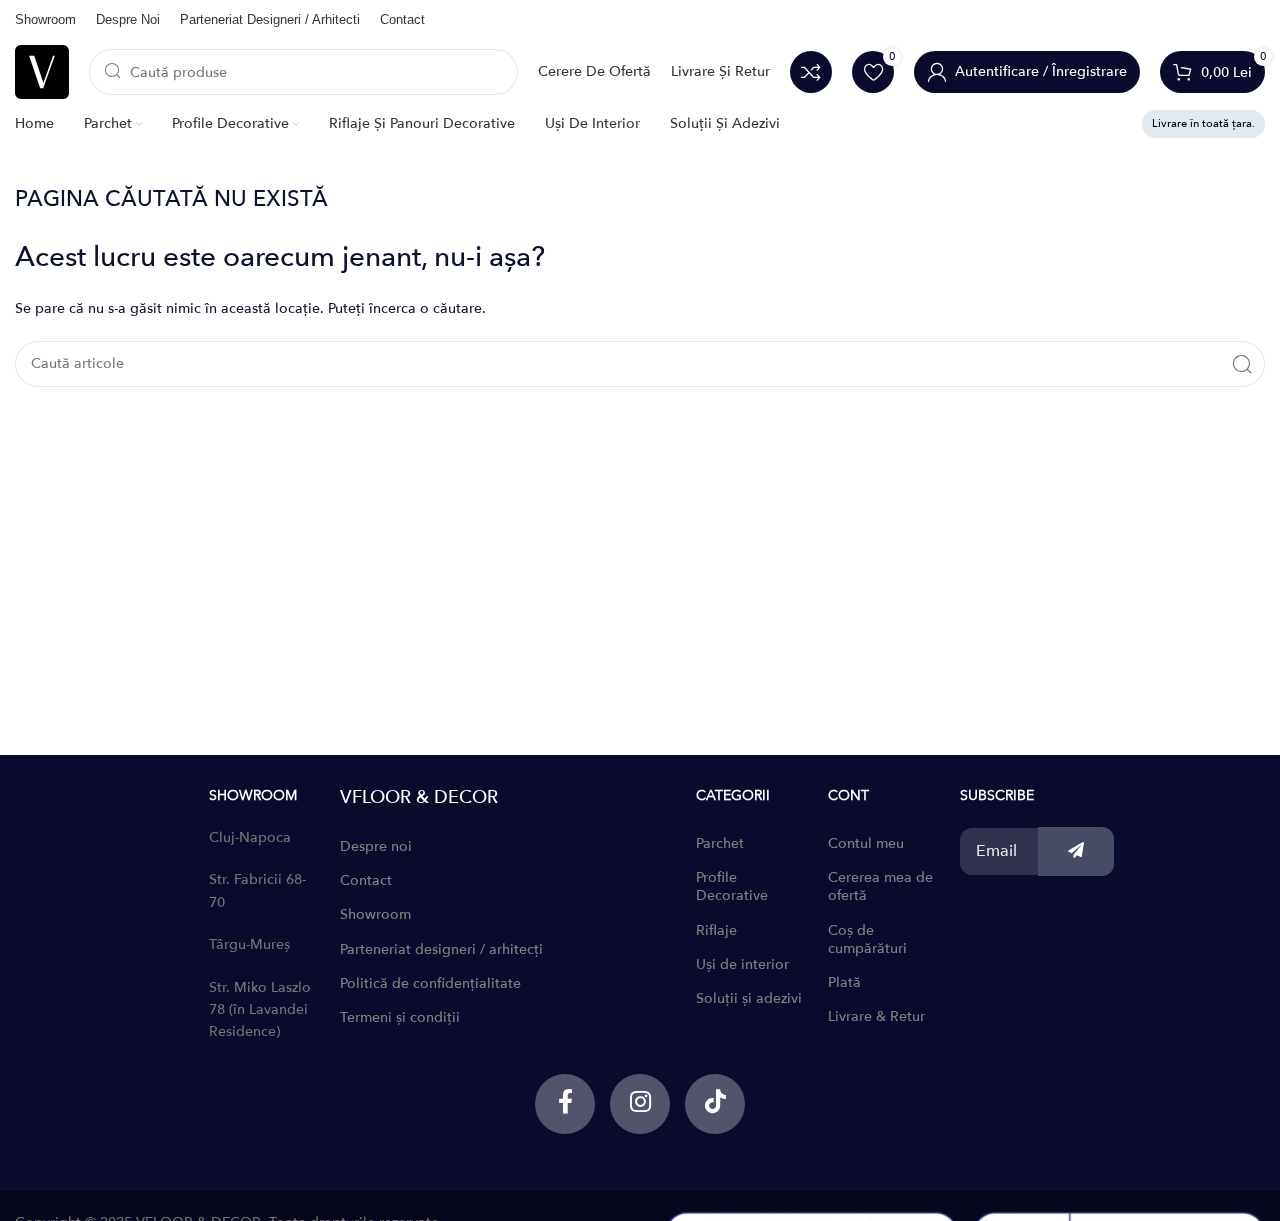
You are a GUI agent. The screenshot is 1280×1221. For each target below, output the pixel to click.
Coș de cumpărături (867, 939)
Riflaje (716, 930)
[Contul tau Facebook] (565, 1104)
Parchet (720, 843)
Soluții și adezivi (749, 998)
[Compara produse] (811, 72)
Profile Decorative (732, 886)
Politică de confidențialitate (430, 983)
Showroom (375, 914)
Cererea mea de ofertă (880, 886)
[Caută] (1242, 364)
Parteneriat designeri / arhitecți (441, 949)
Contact (366, 880)
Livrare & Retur (876, 1016)
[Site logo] (42, 70)
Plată (844, 982)
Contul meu (866, 843)
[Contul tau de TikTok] (715, 1104)
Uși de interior (742, 964)
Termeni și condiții (400, 1017)
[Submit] (1076, 851)
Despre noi (376, 846)
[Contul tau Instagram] (640, 1104)
